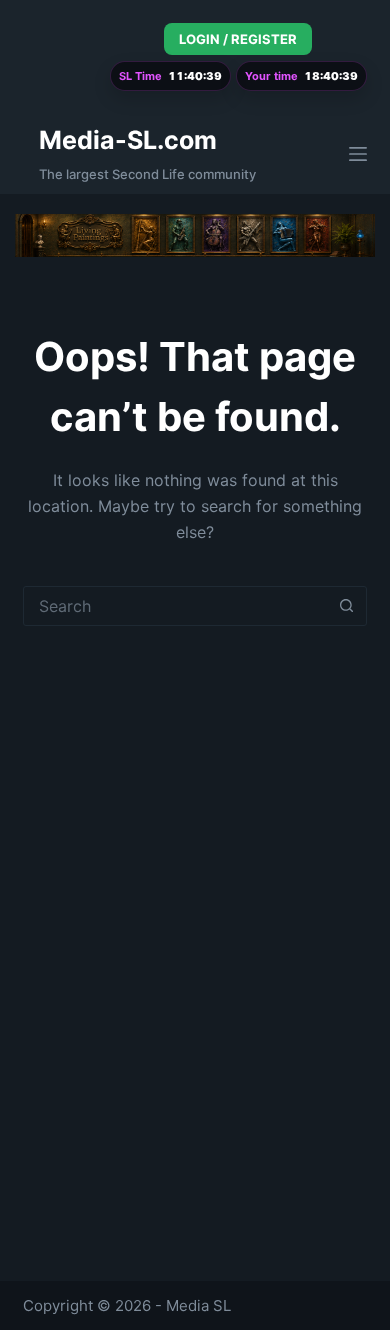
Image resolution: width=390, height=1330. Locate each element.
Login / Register (238, 39)
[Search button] (347, 606)
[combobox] (175, 606)
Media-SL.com (128, 140)
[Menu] (358, 154)
